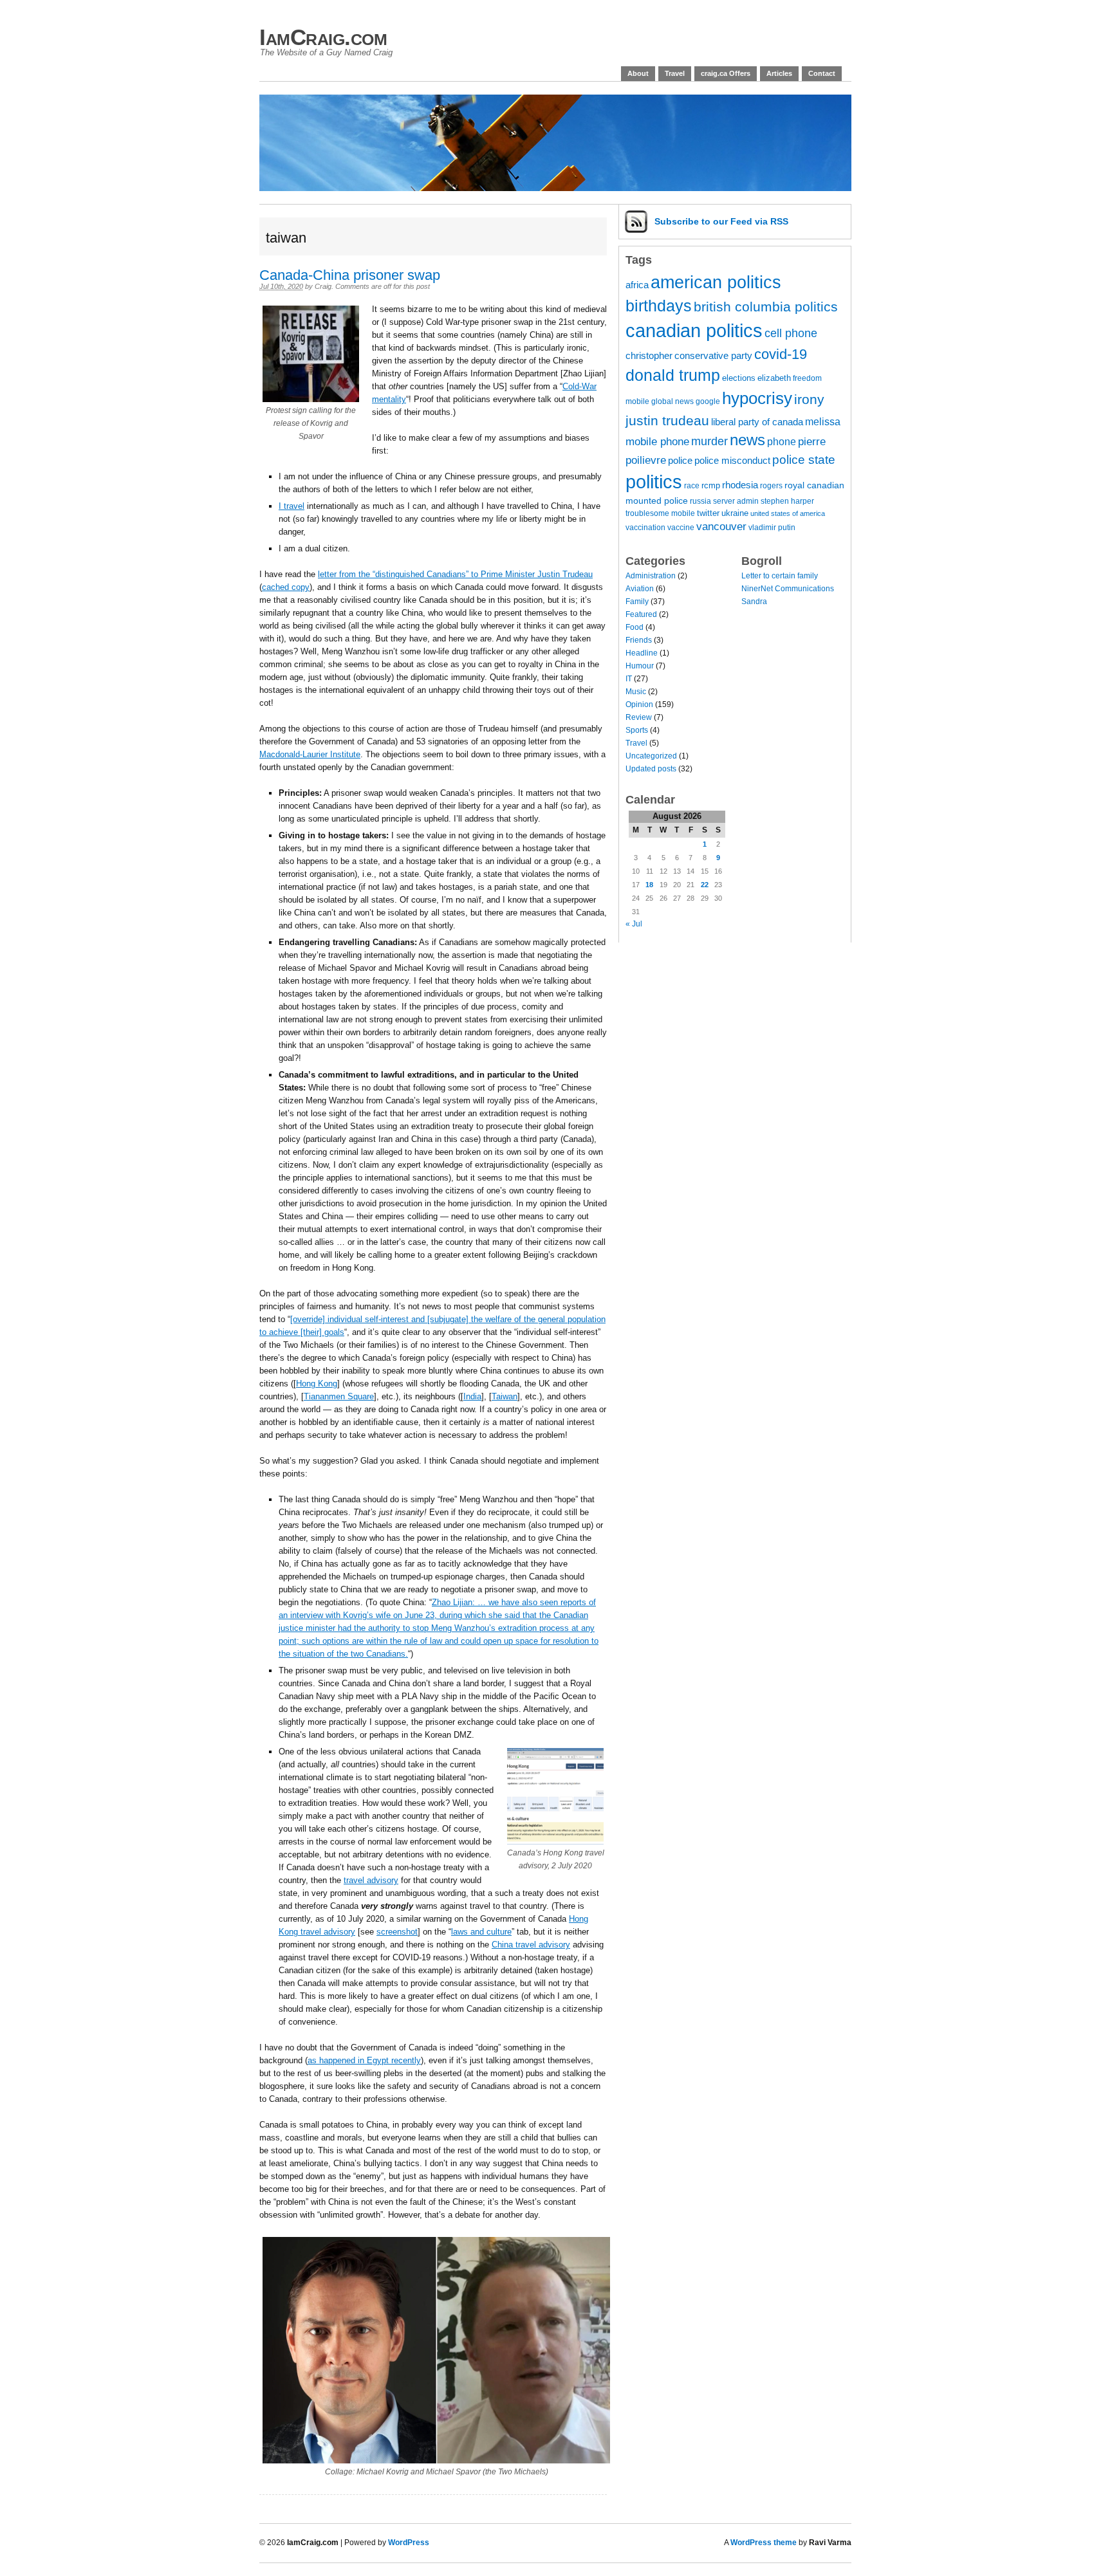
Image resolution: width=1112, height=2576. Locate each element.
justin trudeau (667, 420)
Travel (675, 73)
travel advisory (371, 1880)
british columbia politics (766, 307)
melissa (823, 421)
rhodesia (740, 485)
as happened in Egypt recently (364, 2060)
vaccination (645, 527)
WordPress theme (764, 2543)
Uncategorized (651, 756)
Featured (641, 614)
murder (709, 441)
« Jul (634, 924)
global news (672, 401)
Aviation (640, 589)
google (708, 401)
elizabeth (774, 378)
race (692, 485)
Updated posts (651, 769)
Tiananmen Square (339, 1396)
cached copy (286, 587)
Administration (651, 576)
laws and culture (481, 1932)
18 (649, 885)
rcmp (711, 485)
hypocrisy (757, 398)
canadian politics (694, 331)
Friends (639, 640)
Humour (640, 666)
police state (804, 460)
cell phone (791, 333)
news (747, 440)
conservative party (713, 356)
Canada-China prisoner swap (350, 275)
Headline (642, 653)
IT (629, 679)
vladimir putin (772, 527)
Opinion (639, 704)
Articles (779, 73)
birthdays (659, 306)
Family (637, 602)
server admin (736, 501)
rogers (771, 485)
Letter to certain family (780, 576)
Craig (323, 286)
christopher (649, 356)
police (680, 461)
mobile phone (657, 442)
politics (654, 482)
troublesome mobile (660, 513)
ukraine (735, 513)
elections (739, 378)
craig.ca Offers (726, 73)
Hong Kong (317, 1384)
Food (635, 627)
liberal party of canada (757, 422)
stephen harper (787, 501)
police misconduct (732, 461)
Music (636, 692)
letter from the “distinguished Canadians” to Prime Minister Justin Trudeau (455, 574)
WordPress (409, 2543)
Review (639, 717)
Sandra (754, 602)
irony (809, 399)
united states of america (788, 513)
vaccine (681, 527)
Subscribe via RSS (721, 221)
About (638, 73)
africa (637, 285)
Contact (822, 73)
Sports (637, 730)
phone (782, 441)
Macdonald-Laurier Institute (310, 754)
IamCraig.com (323, 37)
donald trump (673, 375)
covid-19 (781, 354)
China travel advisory (531, 1945)
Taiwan (505, 1396)
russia (700, 501)
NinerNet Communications (788, 589)
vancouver (721, 527)
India (472, 1396)
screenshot (397, 1932)
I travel (292, 506)
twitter (708, 513)
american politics (716, 282)
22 (705, 885)
